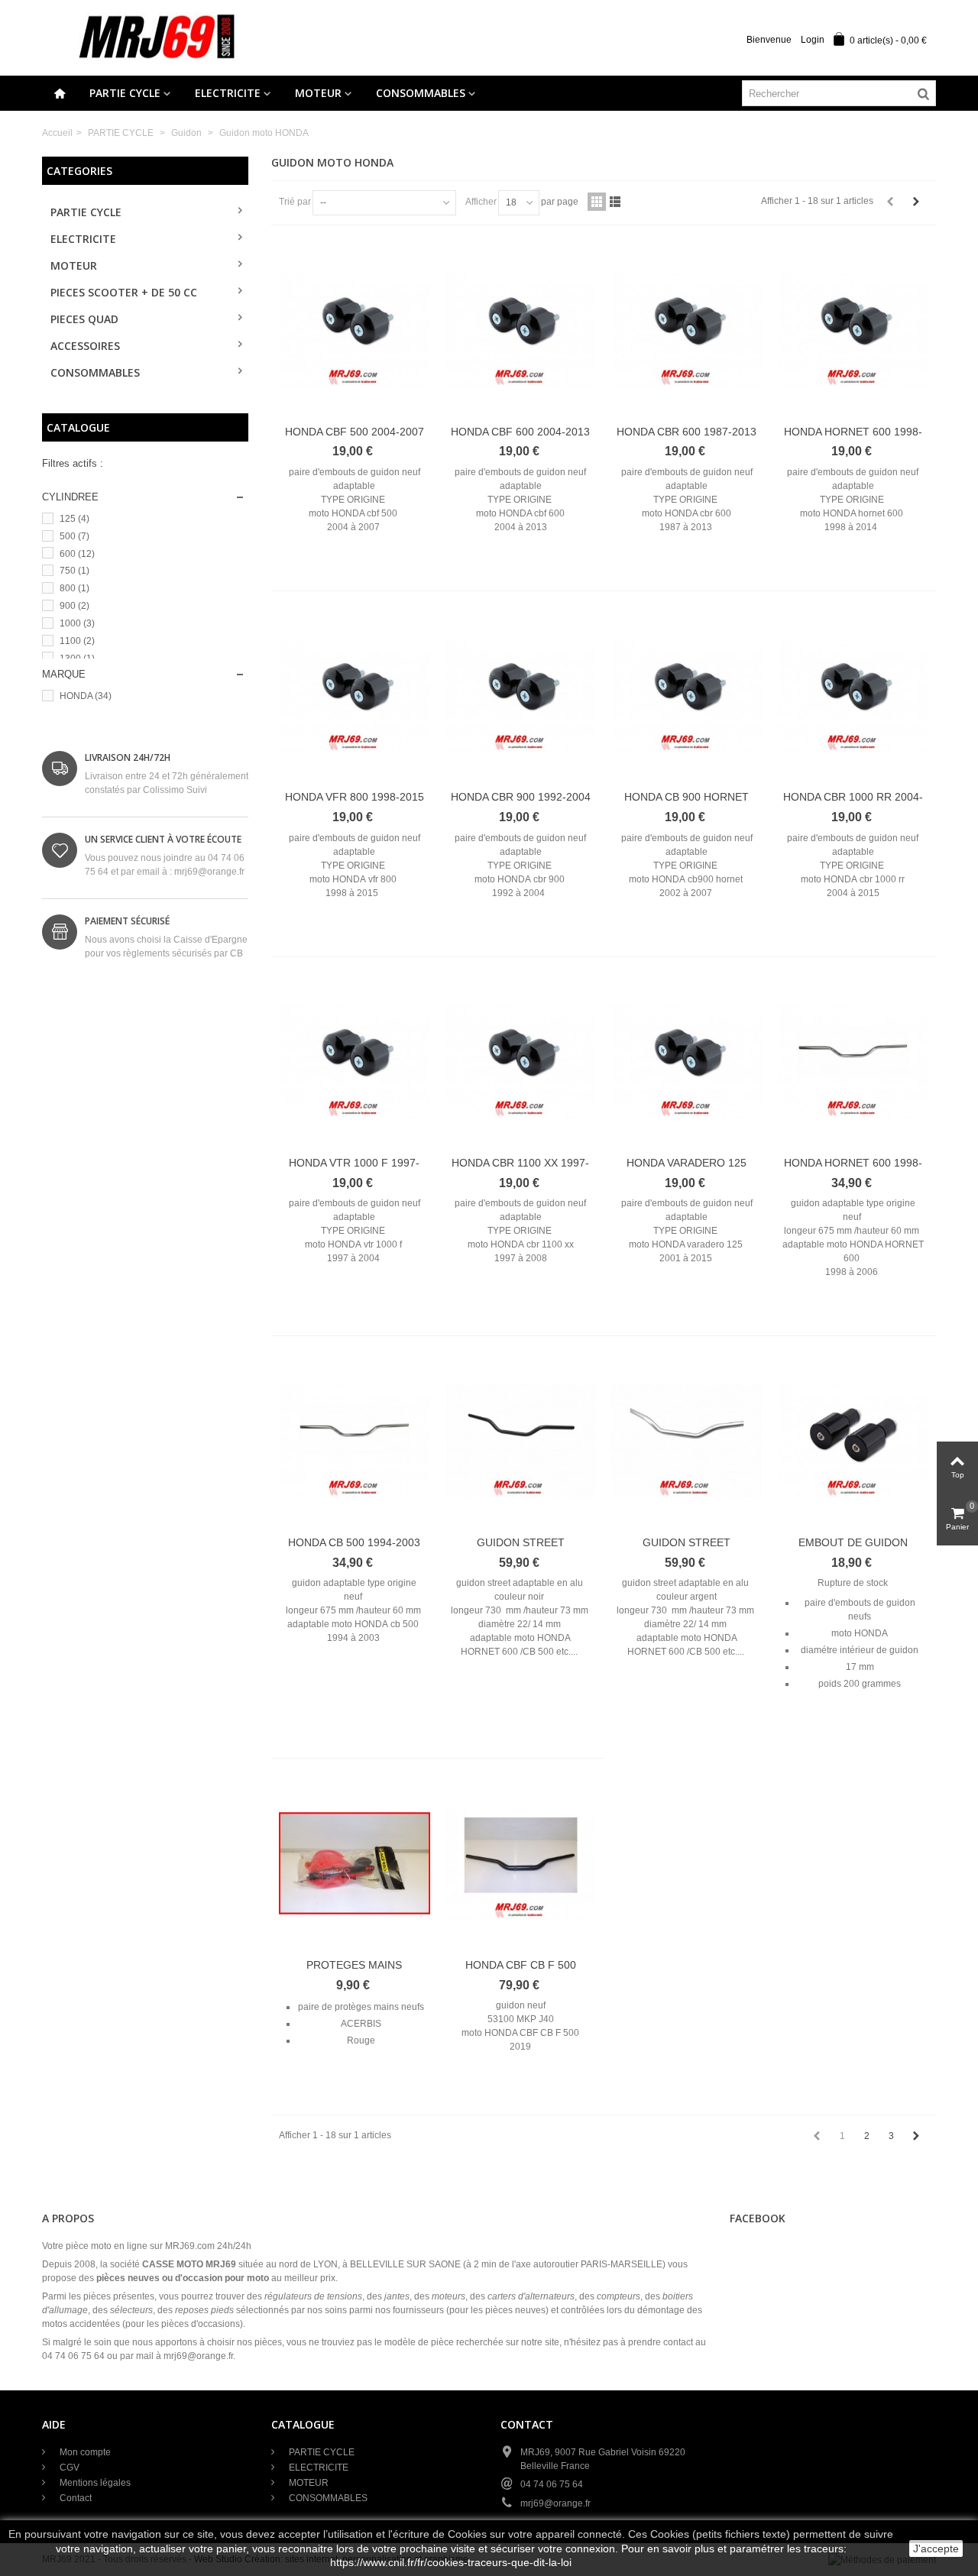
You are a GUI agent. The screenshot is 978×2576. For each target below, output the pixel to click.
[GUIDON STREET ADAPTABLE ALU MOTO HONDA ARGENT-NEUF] (687, 1441)
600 (77, 554)
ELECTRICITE (228, 93)
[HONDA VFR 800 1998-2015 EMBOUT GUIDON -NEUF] (355, 696)
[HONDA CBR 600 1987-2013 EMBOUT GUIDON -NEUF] (687, 330)
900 (74, 606)
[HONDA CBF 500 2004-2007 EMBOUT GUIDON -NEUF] (355, 330)
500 (74, 536)
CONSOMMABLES (421, 93)
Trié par (295, 202)
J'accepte (936, 2548)
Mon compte (84, 2452)
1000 (77, 623)
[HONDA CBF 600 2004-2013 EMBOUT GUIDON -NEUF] (521, 330)
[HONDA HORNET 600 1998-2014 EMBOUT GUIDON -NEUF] (853, 330)
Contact (74, 2498)
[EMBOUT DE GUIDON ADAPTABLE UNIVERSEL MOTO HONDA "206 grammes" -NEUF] (853, 1441)
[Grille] (597, 202)
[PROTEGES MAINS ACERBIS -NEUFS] (355, 1863)
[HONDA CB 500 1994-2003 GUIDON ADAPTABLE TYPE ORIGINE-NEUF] (355, 1441)
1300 (77, 659)
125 (74, 519)
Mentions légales (94, 2483)
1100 (77, 641)
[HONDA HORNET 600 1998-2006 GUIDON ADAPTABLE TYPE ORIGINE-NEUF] (853, 1062)
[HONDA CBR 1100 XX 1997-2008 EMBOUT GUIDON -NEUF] (521, 1062)
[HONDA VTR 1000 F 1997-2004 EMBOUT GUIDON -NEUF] (355, 1062)
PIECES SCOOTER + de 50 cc (124, 292)
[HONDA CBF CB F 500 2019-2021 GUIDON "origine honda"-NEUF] (521, 1863)
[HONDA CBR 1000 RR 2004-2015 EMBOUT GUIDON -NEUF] (853, 696)
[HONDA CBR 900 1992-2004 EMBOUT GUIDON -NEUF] (521, 696)
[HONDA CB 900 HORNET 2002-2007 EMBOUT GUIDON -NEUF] (687, 696)
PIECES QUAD (84, 319)
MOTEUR (318, 93)
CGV (68, 2468)
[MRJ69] (157, 37)
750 (74, 571)
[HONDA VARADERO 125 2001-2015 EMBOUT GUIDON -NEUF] (687, 1062)
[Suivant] (916, 202)
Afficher (481, 202)
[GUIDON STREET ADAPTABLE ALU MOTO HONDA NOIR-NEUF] (521, 1441)
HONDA (86, 696)
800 (74, 588)
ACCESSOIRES (85, 346)
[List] (615, 202)
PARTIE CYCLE (125, 93)
